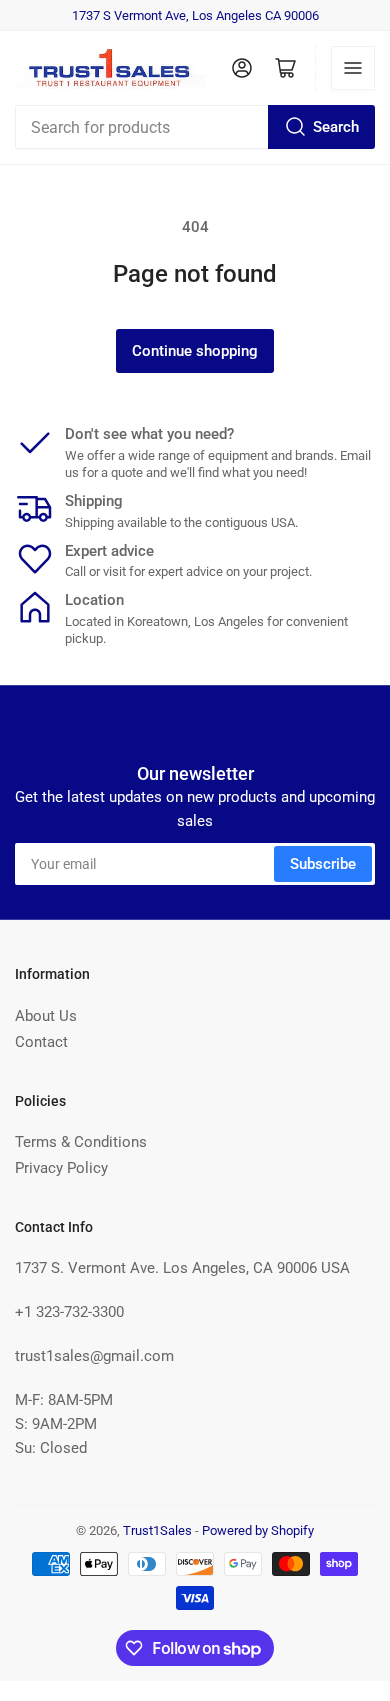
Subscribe (323, 864)
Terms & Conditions (81, 1142)
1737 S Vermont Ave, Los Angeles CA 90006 (195, 15)
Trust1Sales (157, 1530)
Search (336, 127)
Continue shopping (195, 351)
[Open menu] (353, 68)
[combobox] (195, 127)
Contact (41, 1042)
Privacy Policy (61, 1168)
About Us (46, 1016)
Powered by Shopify (258, 1530)
